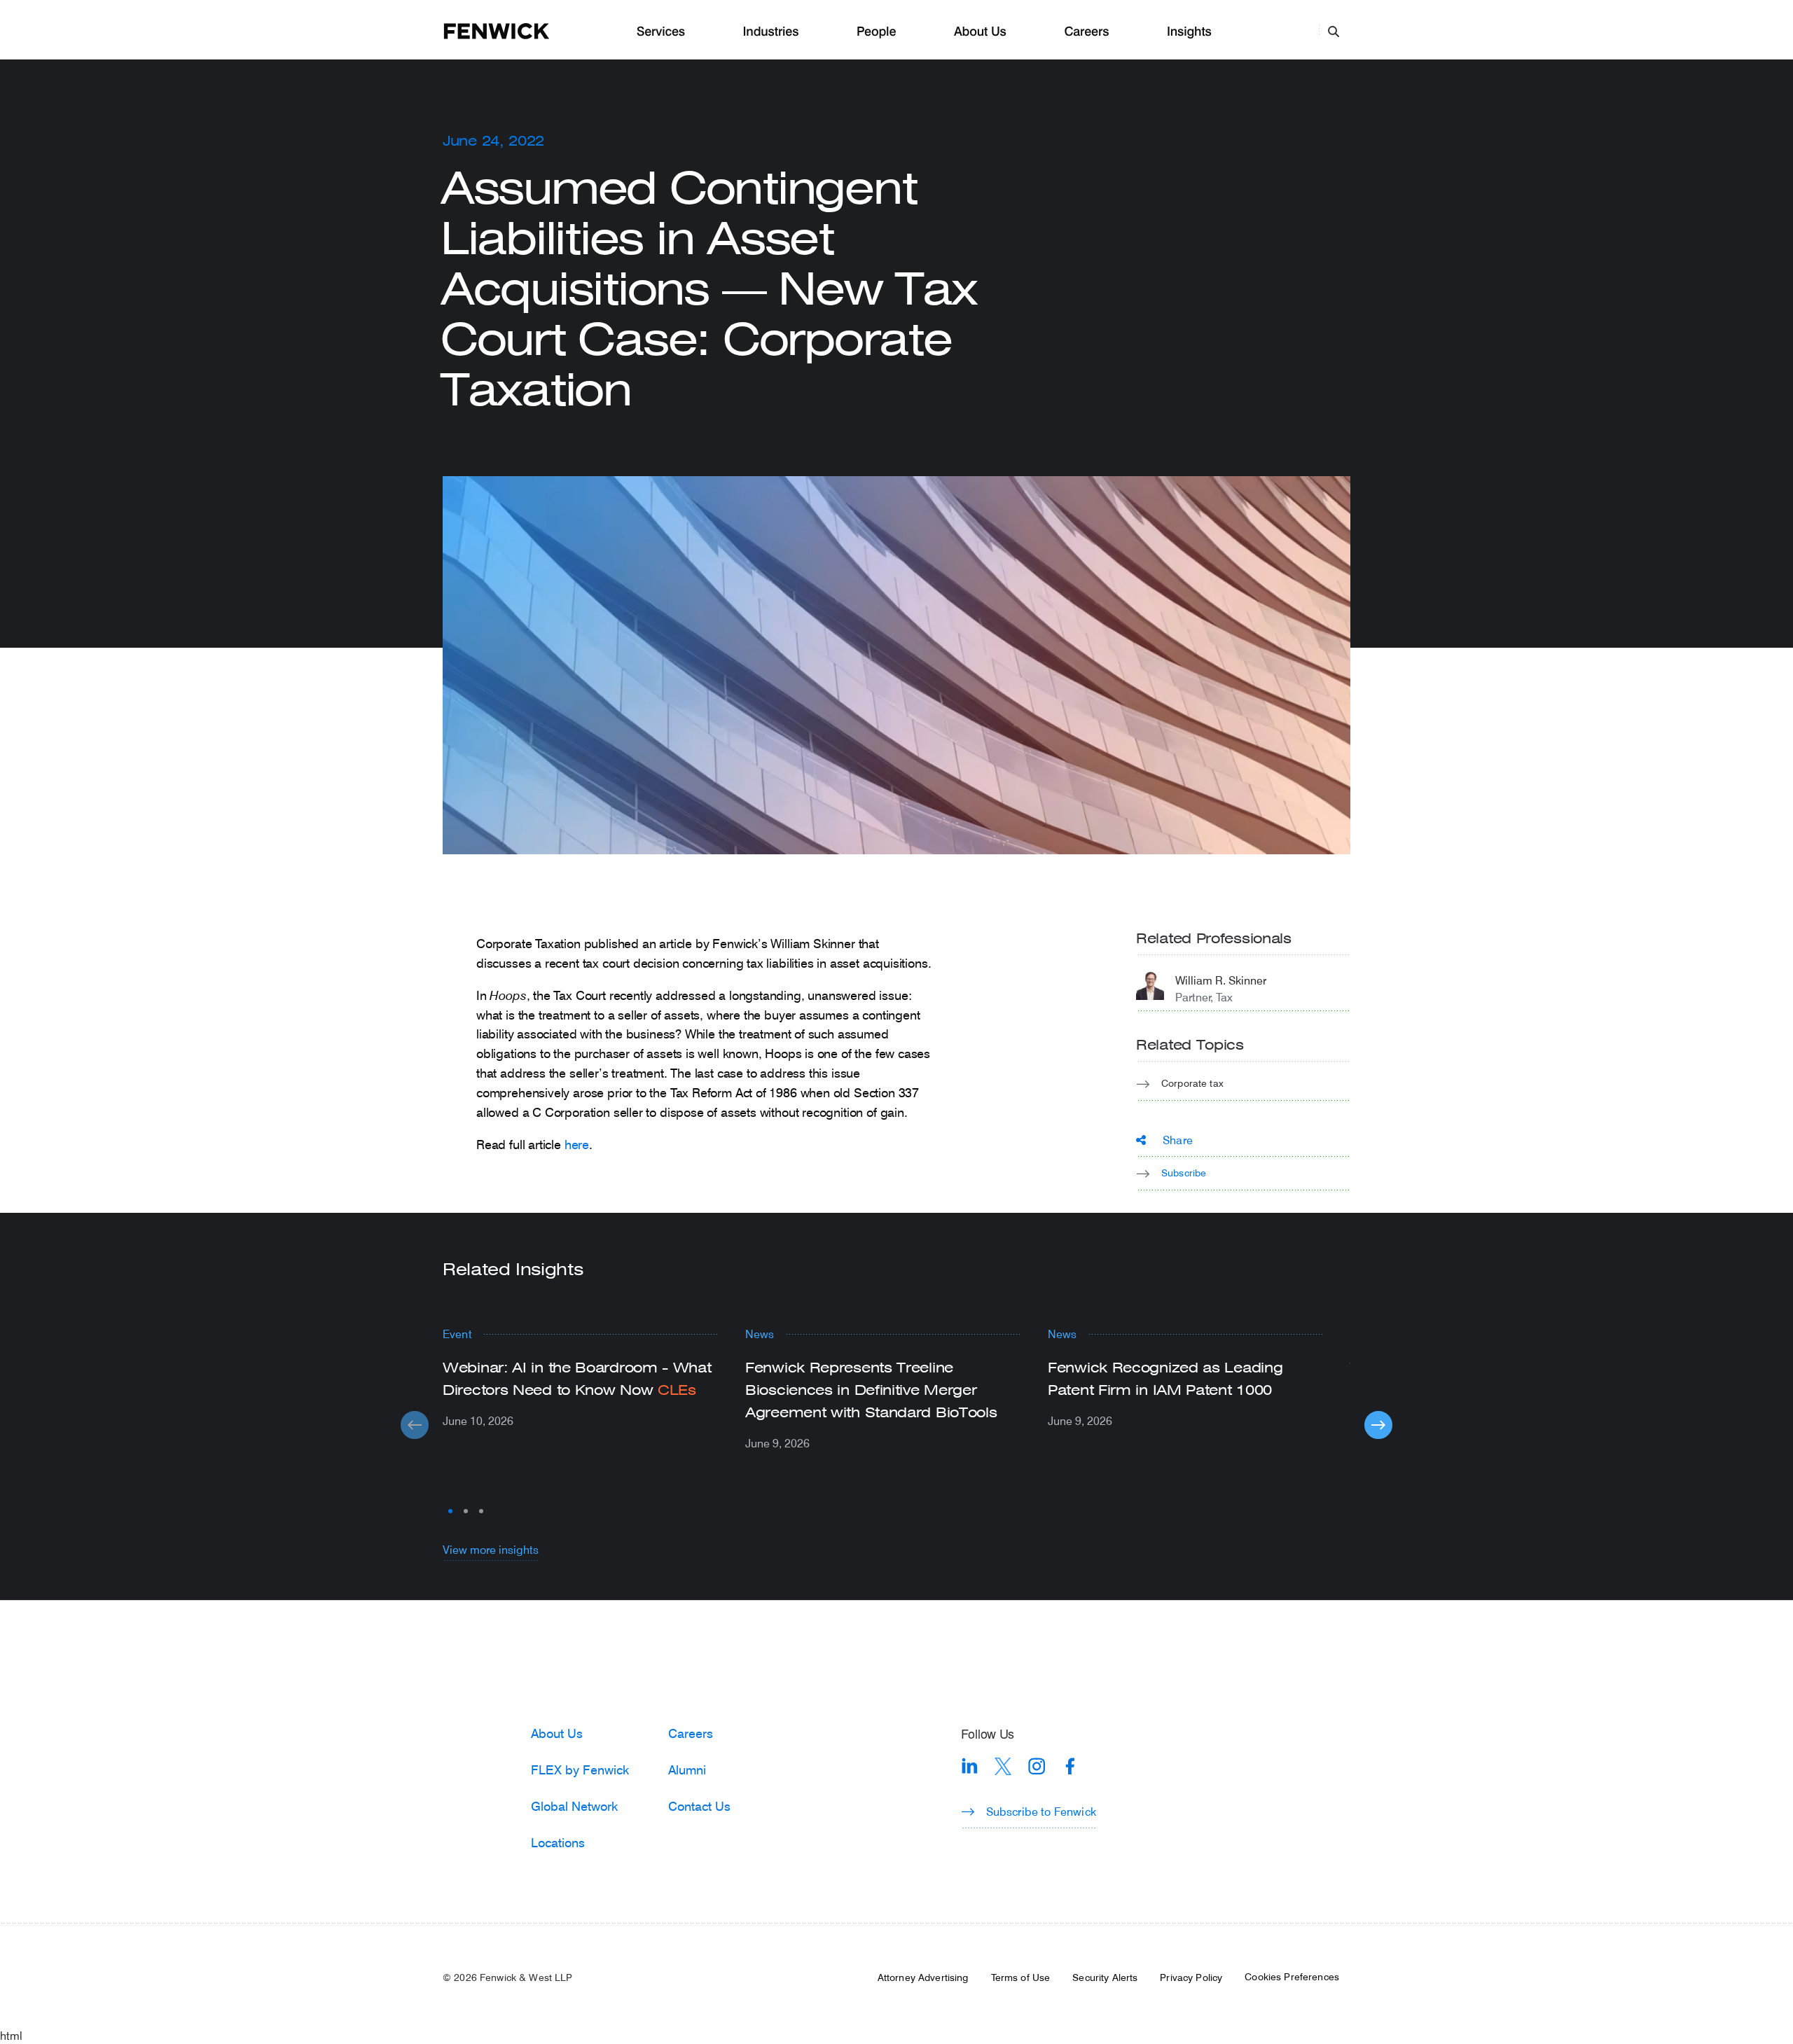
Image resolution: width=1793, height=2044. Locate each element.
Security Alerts (1105, 1977)
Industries (771, 32)
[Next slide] (1378, 1425)
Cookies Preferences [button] (1292, 1977)
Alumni (687, 1770)
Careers (1086, 32)
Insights (1189, 32)
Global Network (574, 1806)
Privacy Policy (1191, 1977)
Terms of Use (1021, 1977)
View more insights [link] (491, 1549)
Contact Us (699, 1806)
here (577, 1144)
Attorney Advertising (923, 1977)
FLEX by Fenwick (580, 1770)
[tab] (450, 1511)
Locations (558, 1842)
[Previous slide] (415, 1425)
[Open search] (1334, 31)
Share (1178, 1140)
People (876, 32)
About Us (980, 32)
